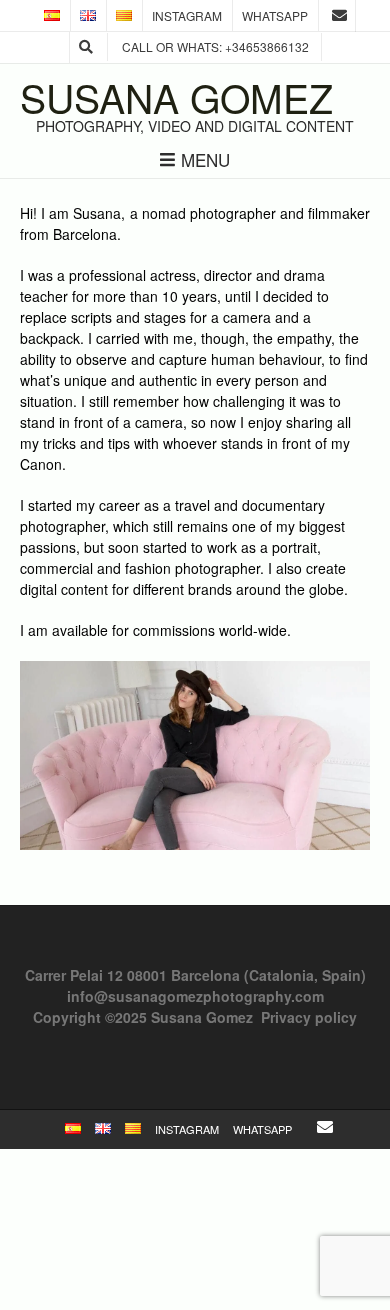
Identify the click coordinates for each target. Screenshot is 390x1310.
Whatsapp (275, 15)
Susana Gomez (176, 97)
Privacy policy (309, 1017)
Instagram (187, 15)
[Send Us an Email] (339, 16)
